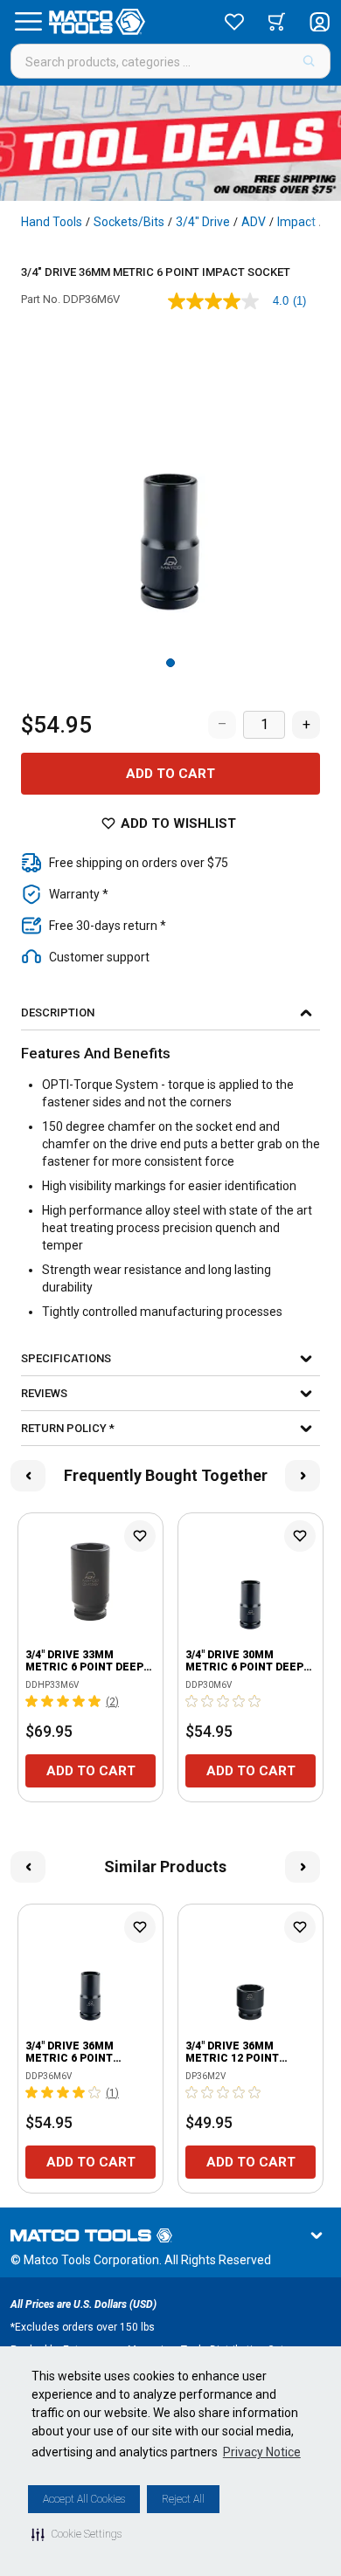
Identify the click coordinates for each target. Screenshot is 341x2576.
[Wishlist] (234, 22)
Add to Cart (170, 774)
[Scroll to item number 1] (170, 663)
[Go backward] (28, 1476)
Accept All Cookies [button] (84, 2499)
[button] (77, 2534)
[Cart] (277, 22)
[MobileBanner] (170, 143)
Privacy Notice (262, 2452)
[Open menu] (28, 22)
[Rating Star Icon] (32, 1701)
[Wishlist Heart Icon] (140, 1536)
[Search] (309, 61)
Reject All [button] (183, 2499)
